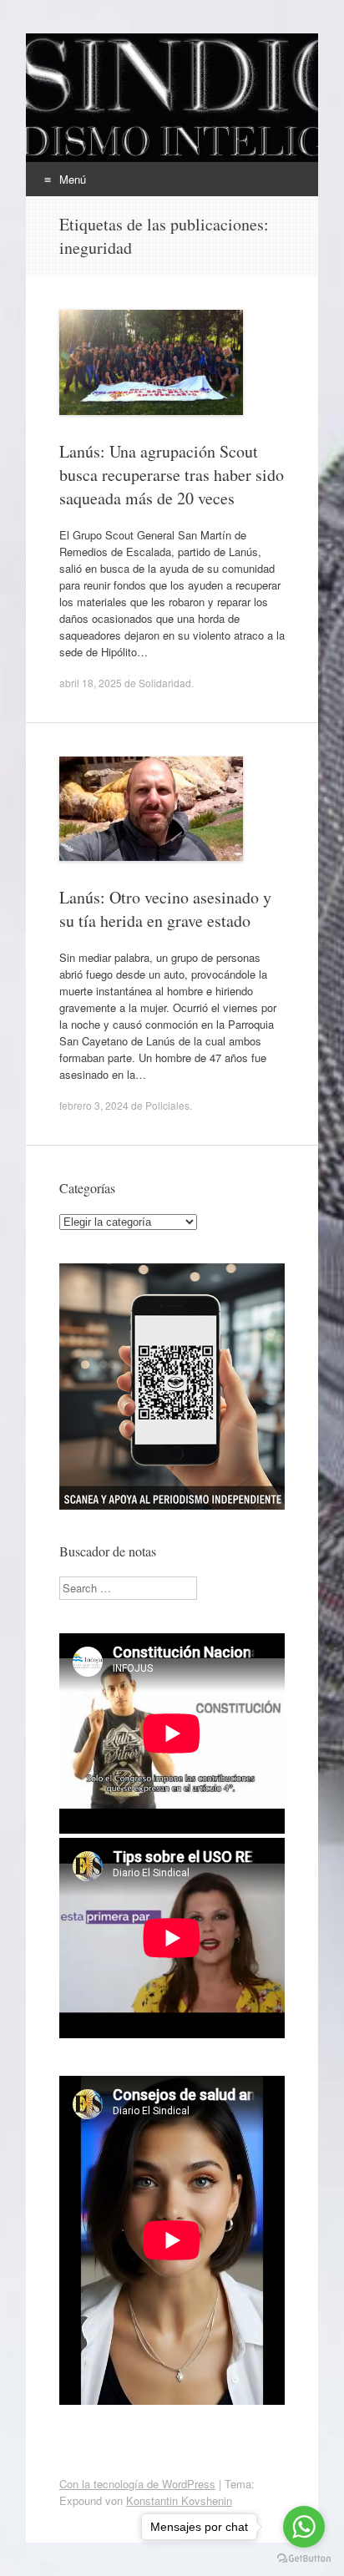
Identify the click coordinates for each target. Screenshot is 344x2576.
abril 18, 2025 (91, 683)
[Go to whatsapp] (304, 2527)
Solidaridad (165, 683)
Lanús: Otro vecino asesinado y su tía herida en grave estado (165, 909)
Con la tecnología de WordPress (137, 2484)
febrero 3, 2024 (94, 1105)
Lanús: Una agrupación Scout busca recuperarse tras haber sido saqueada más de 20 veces (172, 475)
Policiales (167, 1105)
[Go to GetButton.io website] (304, 2559)
